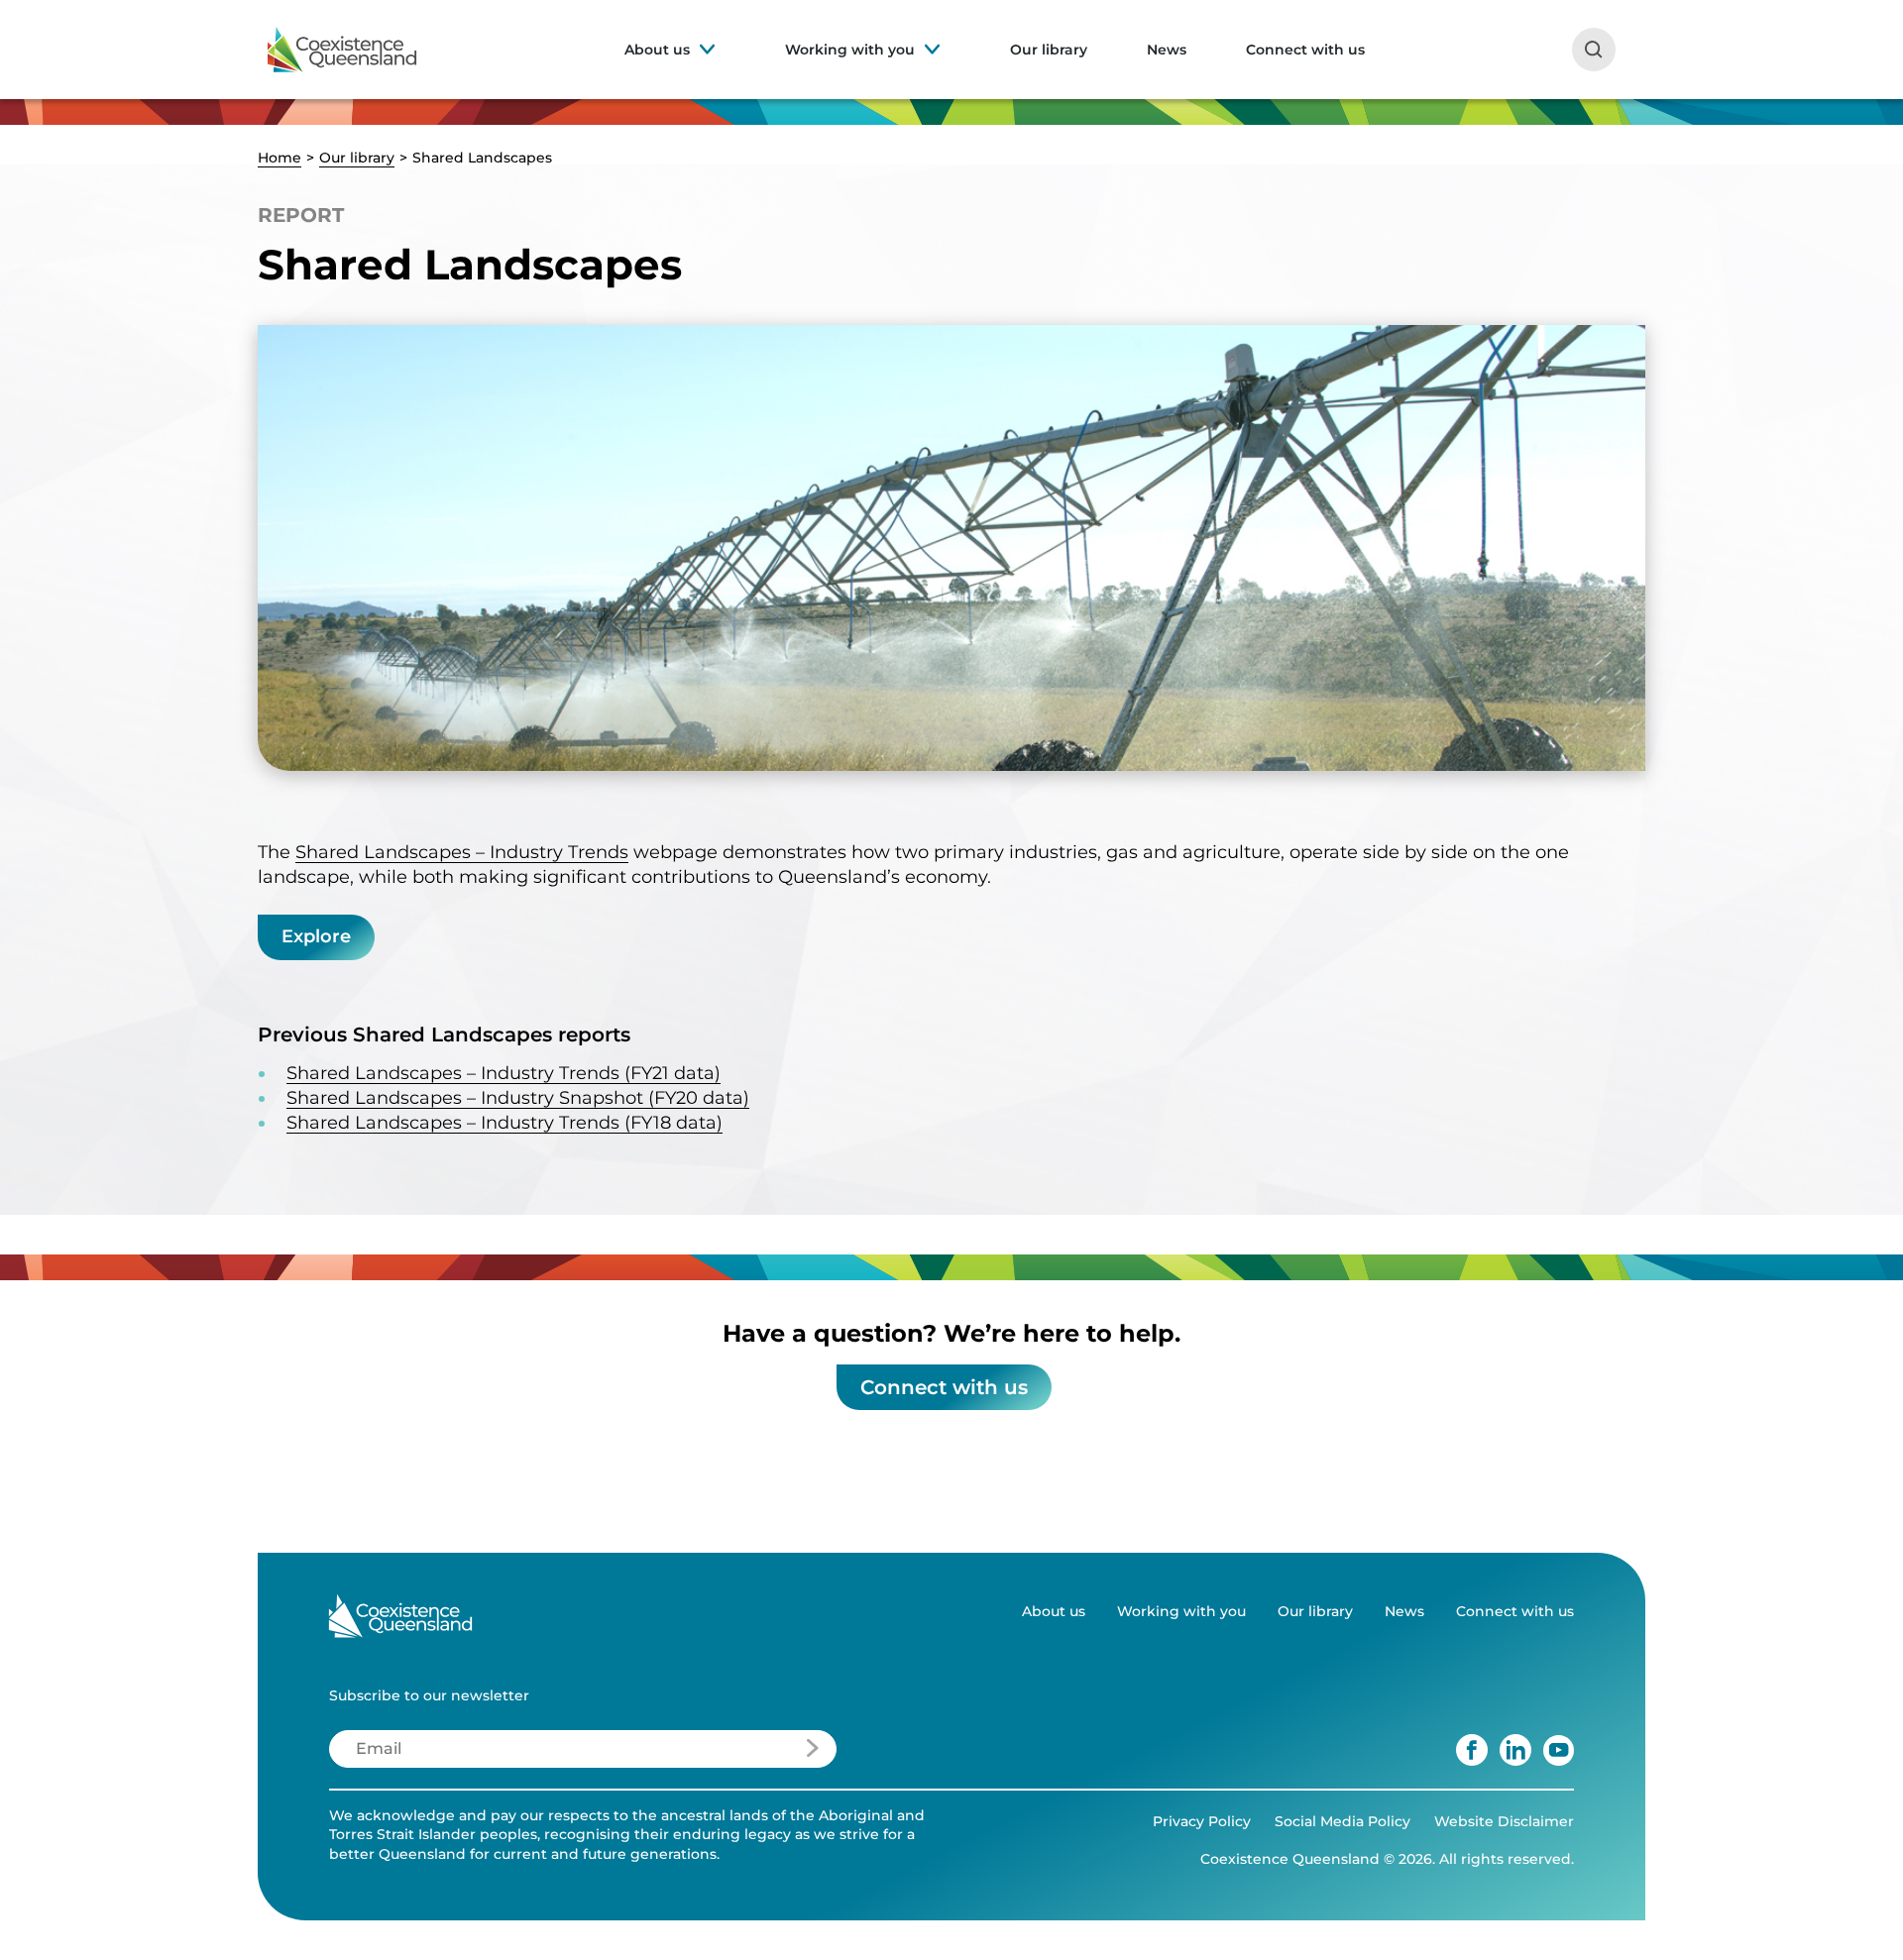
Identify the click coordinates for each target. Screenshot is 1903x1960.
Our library (1049, 50)
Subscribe (754, 1754)
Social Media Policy (1343, 1821)
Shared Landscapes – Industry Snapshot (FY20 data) (518, 1098)
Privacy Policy (1202, 1821)
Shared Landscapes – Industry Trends (462, 852)
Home (280, 158)
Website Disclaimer (1504, 1821)
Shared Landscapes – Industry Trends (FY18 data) (504, 1123)
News (1167, 50)
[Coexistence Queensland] (342, 50)
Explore (316, 936)
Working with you (850, 50)
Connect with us (1305, 50)
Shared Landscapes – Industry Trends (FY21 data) (504, 1073)
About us (657, 50)
